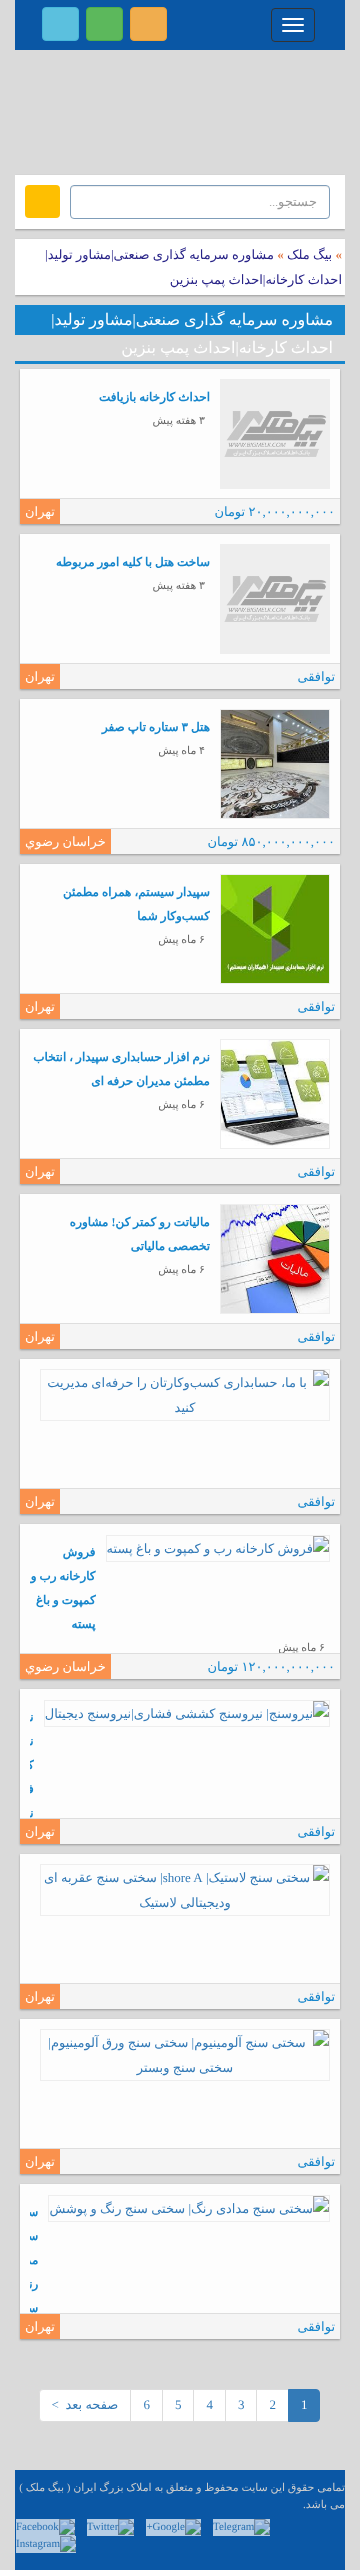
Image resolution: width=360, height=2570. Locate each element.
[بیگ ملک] (180, 110)
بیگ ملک (309, 254)
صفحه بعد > (85, 2404)
